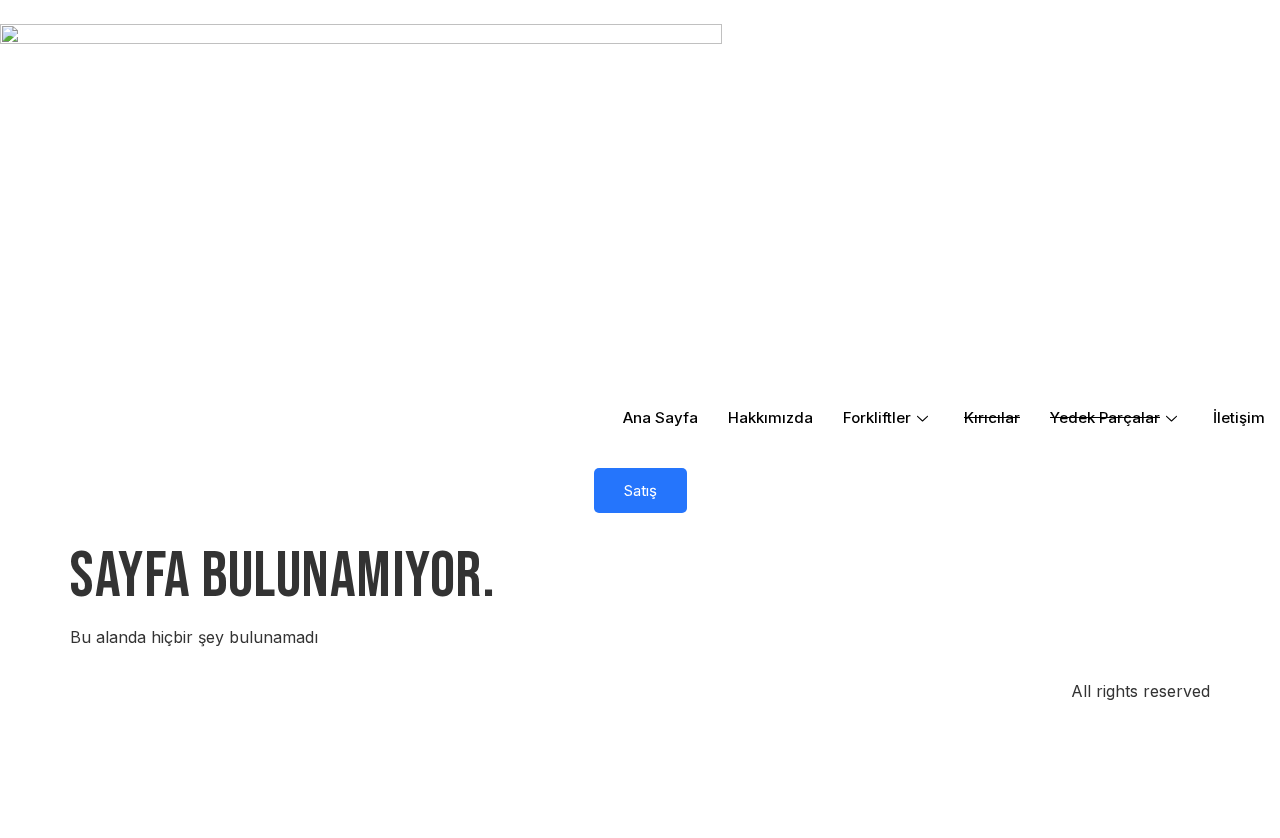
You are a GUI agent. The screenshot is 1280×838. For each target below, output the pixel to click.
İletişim (1239, 417)
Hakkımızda (770, 417)
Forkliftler (877, 417)
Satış (640, 490)
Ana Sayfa (660, 417)
